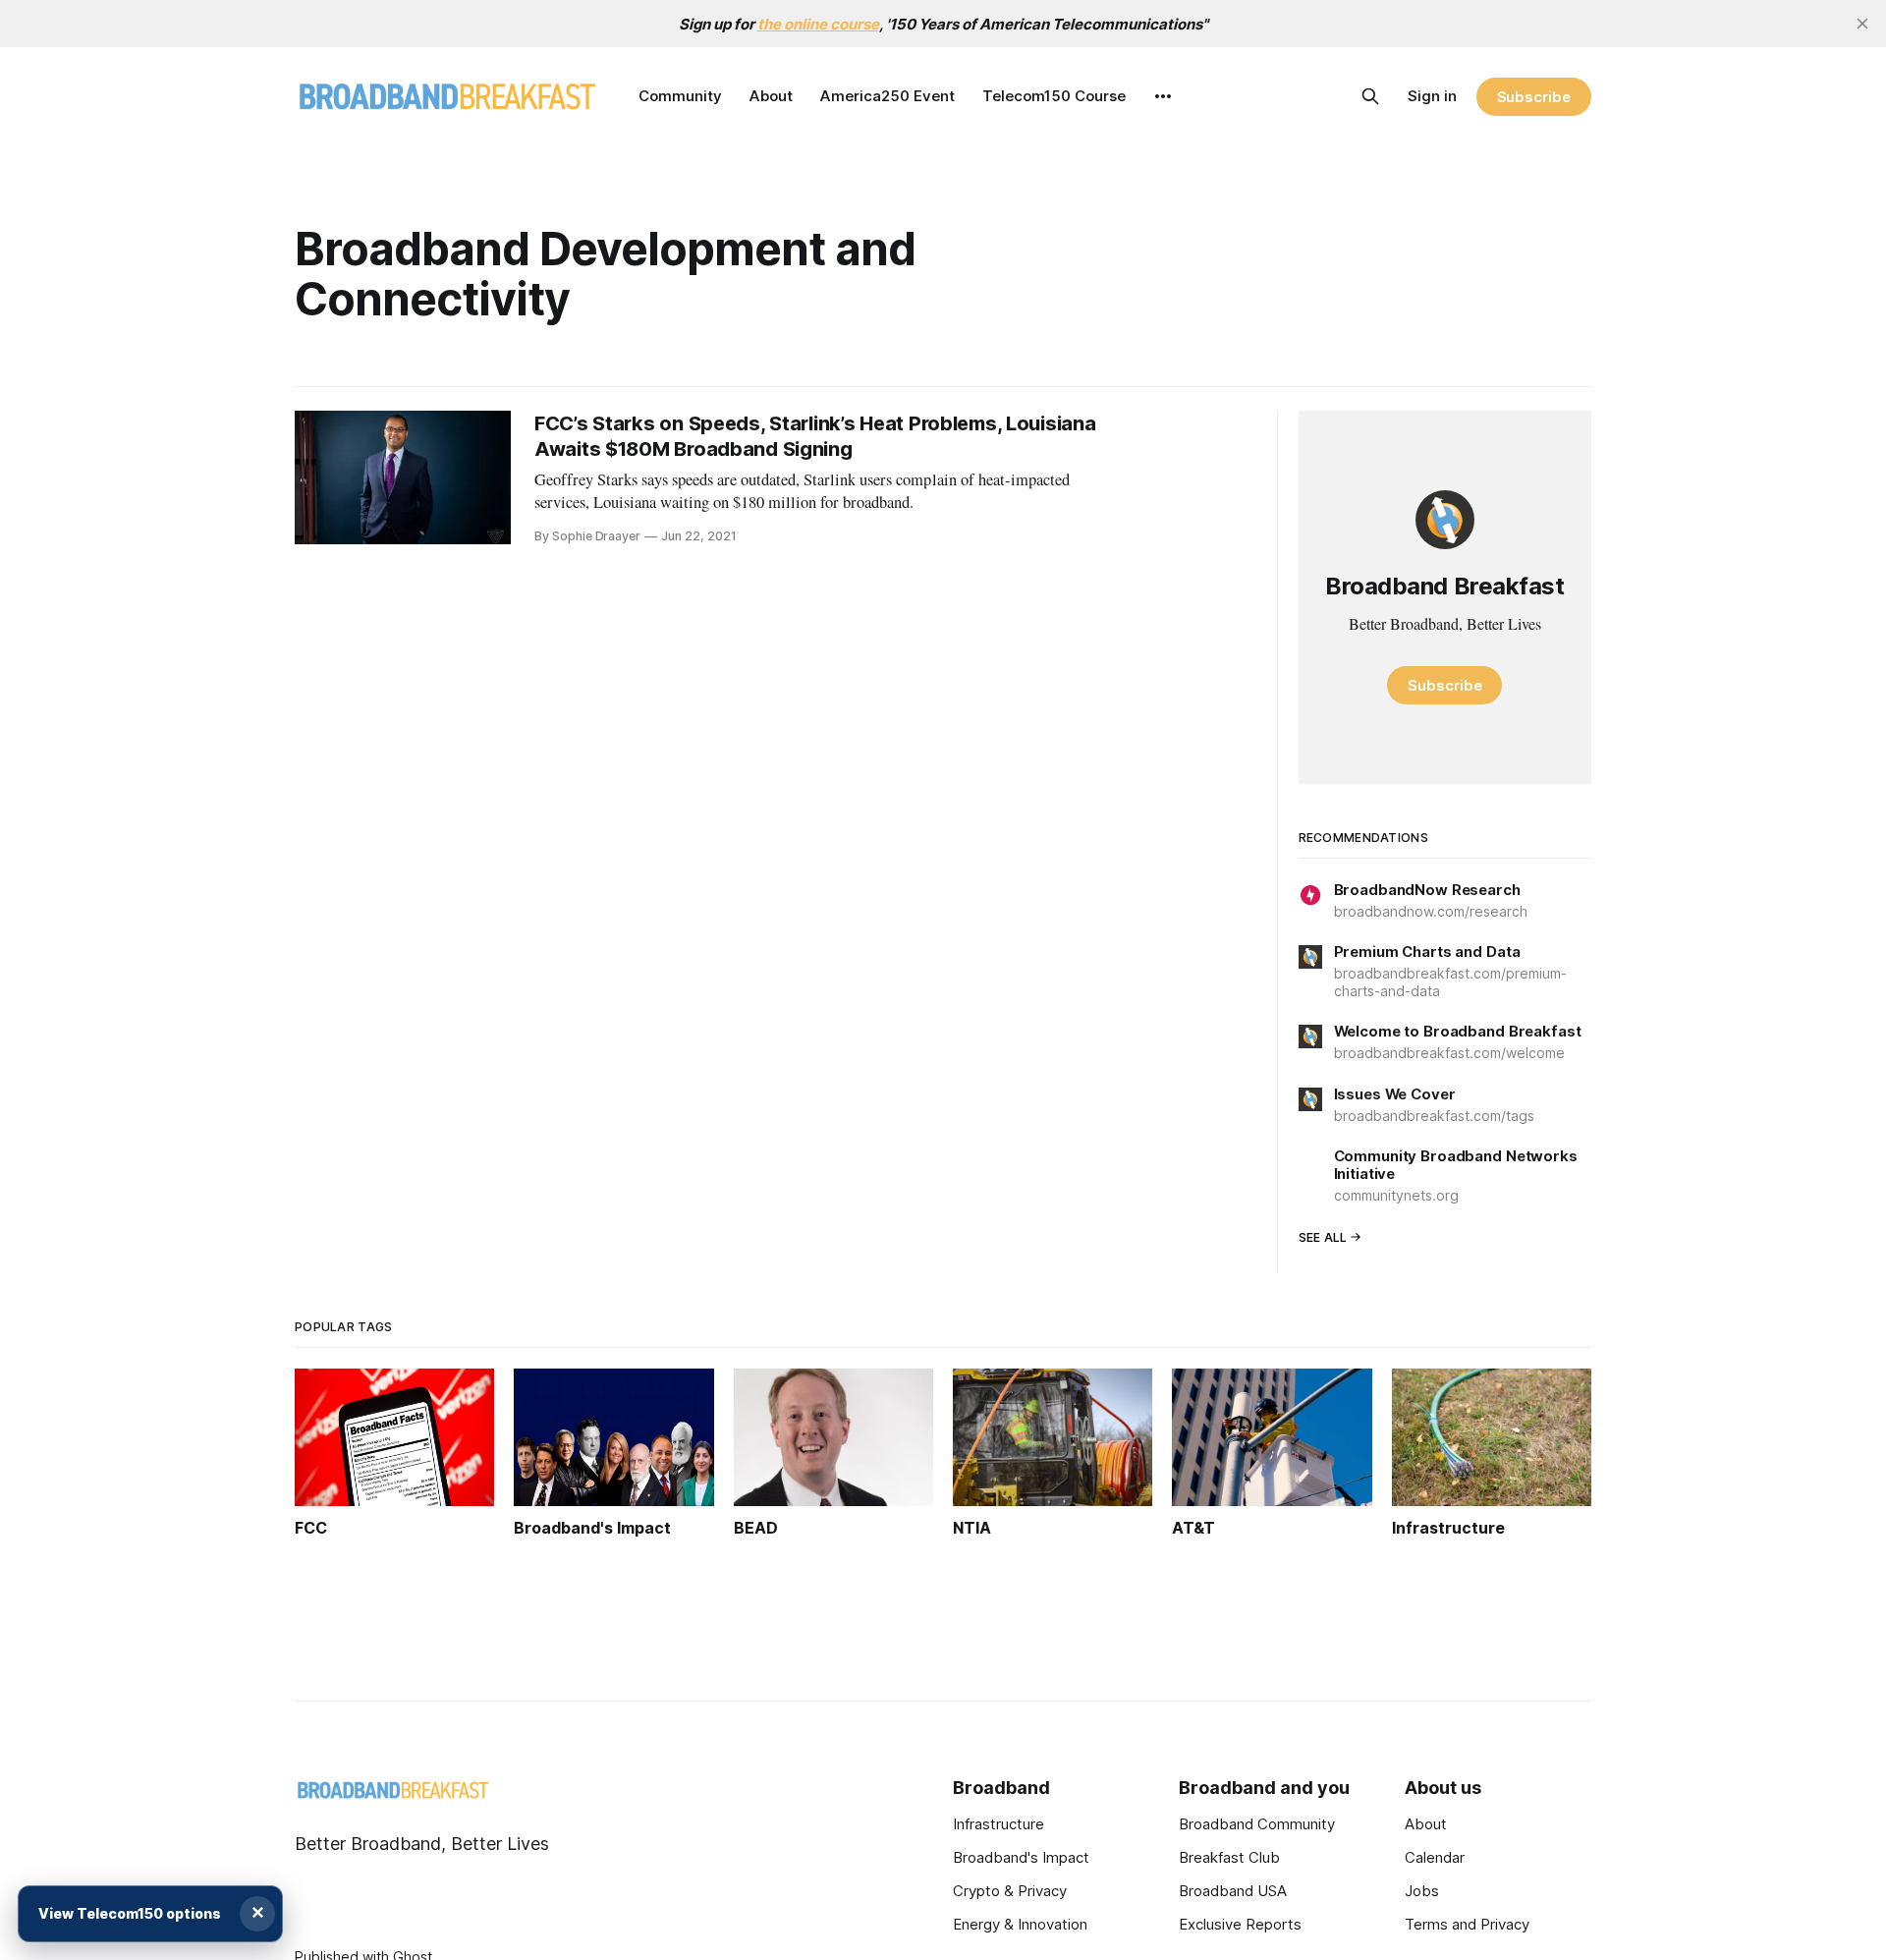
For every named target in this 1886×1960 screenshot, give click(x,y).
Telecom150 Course (1054, 96)
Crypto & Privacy (1010, 1891)
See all (1323, 1237)
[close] (1862, 24)
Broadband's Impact (1021, 1857)
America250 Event (888, 96)
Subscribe (1534, 97)
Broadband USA (1233, 1891)
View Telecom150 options (130, 1913)
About (771, 96)
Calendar (1435, 1857)
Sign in (1432, 96)
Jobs (1422, 1891)
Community (680, 96)
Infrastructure (998, 1824)
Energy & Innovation (1020, 1924)
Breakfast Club (1229, 1857)
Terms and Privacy (1467, 1924)
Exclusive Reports (1240, 1924)
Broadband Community (1257, 1824)
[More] (1163, 96)
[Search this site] (1370, 96)
